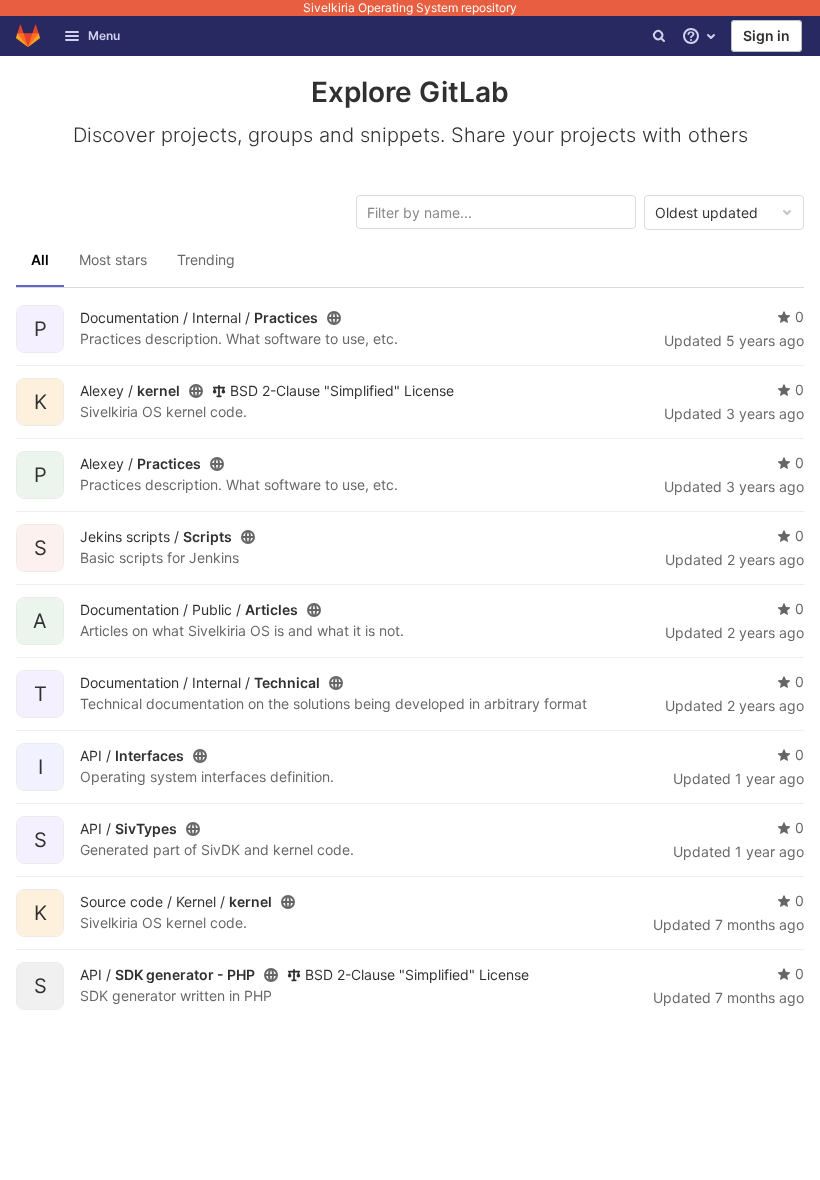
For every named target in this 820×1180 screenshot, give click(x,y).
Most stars (113, 259)
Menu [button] (104, 35)
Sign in (766, 35)
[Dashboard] (28, 36)
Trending (206, 259)
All (40, 259)
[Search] (659, 36)
